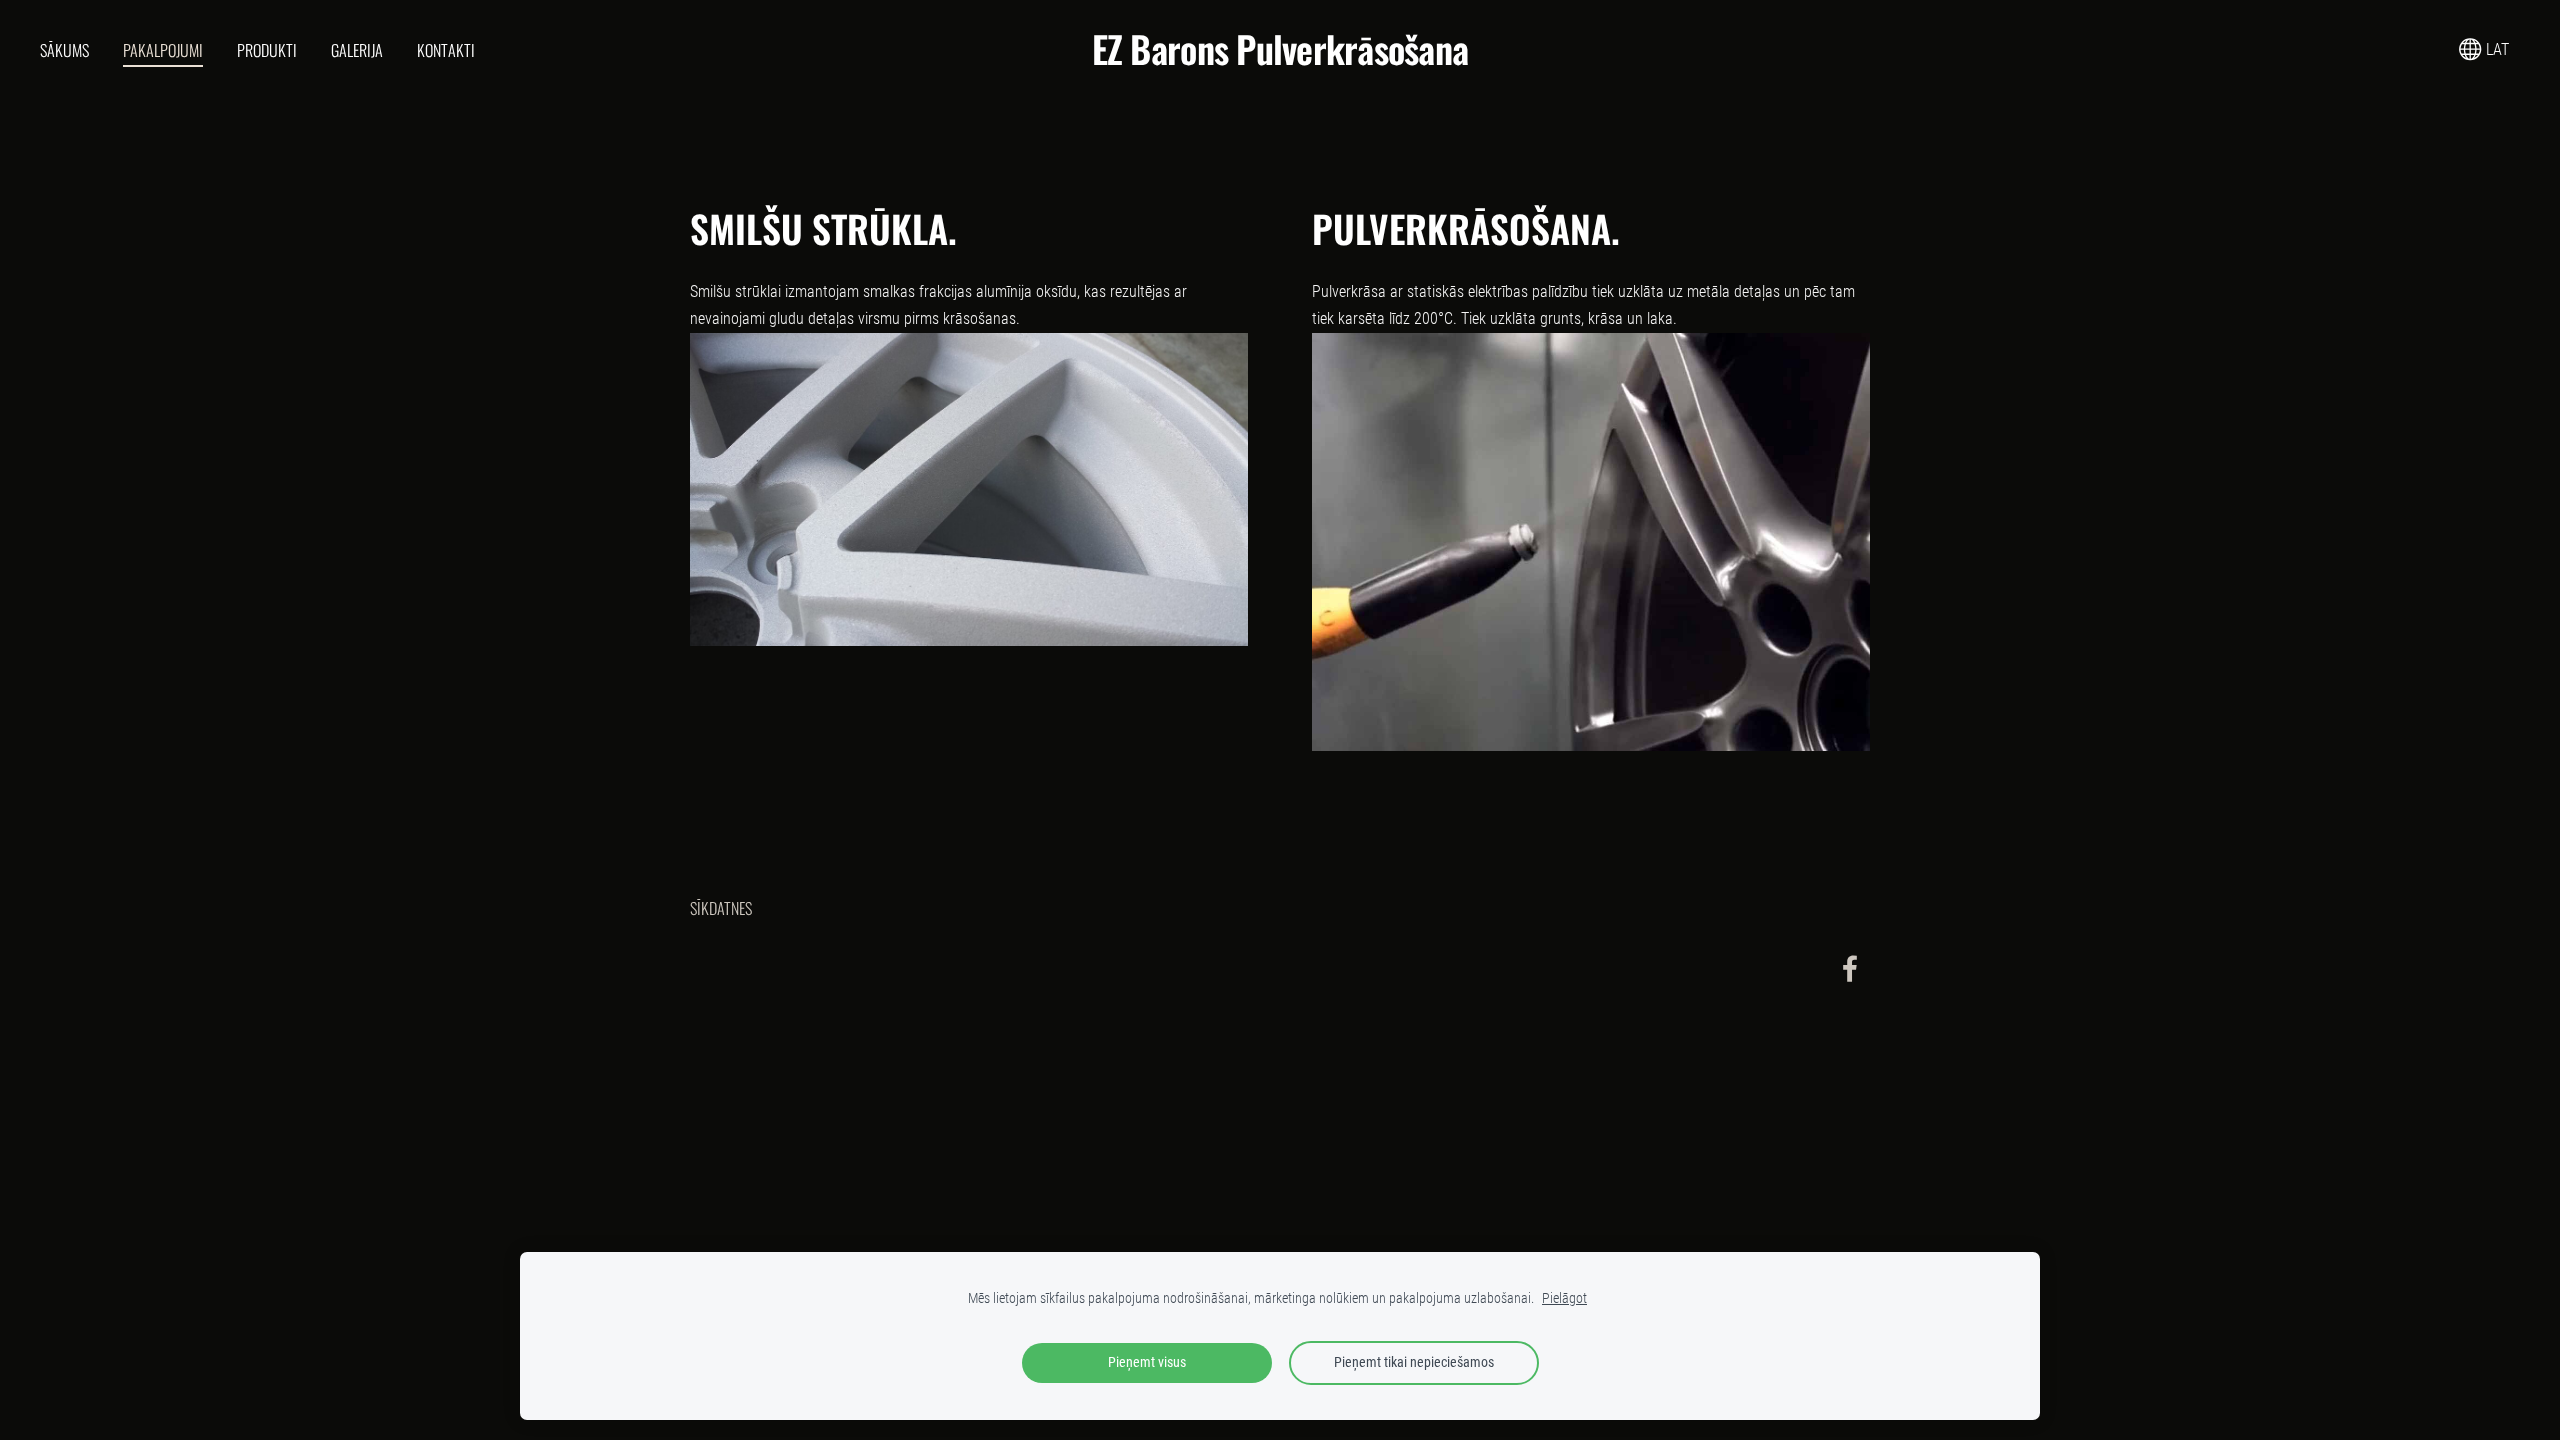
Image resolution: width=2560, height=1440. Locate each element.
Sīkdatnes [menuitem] (721, 908)
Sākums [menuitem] (64, 50)
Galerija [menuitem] (357, 50)
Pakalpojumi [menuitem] (163, 50)
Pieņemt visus (1147, 1362)
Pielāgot (1564, 1298)
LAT (2495, 49)
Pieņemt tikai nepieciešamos (1414, 1362)
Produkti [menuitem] (267, 50)
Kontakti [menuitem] (446, 50)
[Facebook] (1850, 968)
